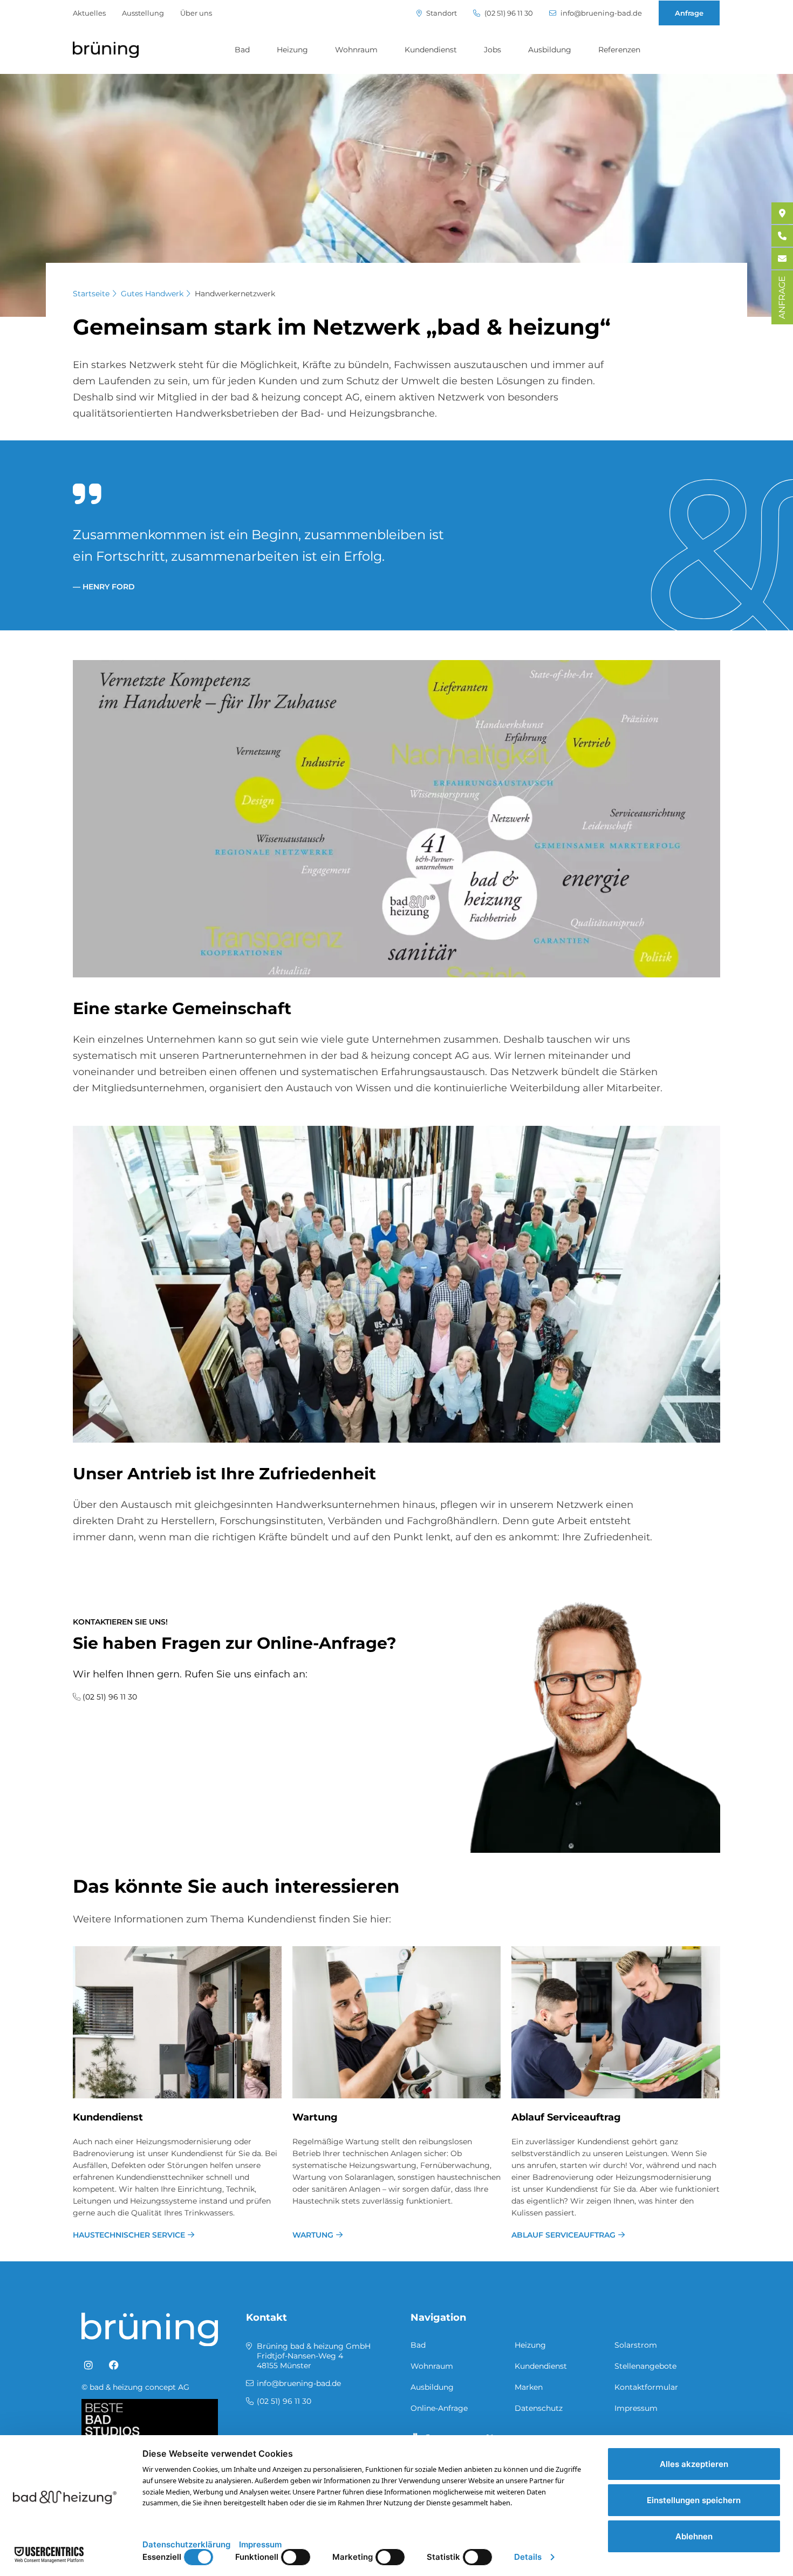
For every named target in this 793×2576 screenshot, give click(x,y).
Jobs (493, 50)
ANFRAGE (782, 297)
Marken (529, 2387)
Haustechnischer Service (129, 2235)
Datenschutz (539, 2408)
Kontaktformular (646, 2387)
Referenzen (619, 50)
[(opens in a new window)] (88, 2366)
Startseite (91, 294)
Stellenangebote (645, 2366)
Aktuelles (89, 13)
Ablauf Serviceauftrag (566, 2117)
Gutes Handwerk (152, 294)
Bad (242, 50)
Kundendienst (431, 50)
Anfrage (689, 13)
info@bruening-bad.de (600, 13)
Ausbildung (550, 50)
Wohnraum (356, 50)
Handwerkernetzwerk (235, 294)
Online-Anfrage (439, 2408)
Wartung (315, 2117)
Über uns (196, 13)
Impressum (636, 2408)
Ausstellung (143, 13)
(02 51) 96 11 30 (508, 13)
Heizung (292, 50)
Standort (441, 13)
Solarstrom (636, 2345)
